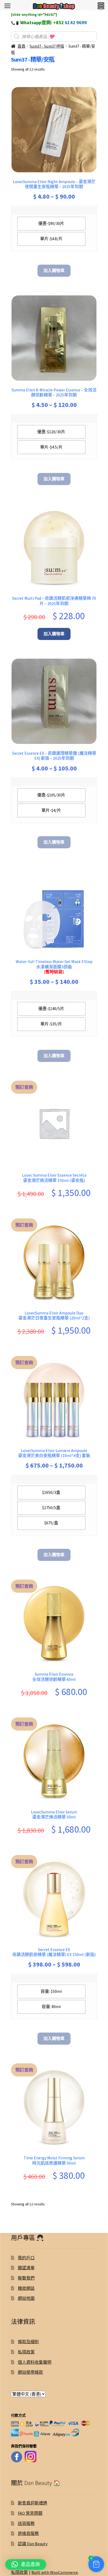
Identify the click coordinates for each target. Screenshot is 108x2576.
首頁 (21, 46)
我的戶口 (26, 2258)
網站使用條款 (30, 2372)
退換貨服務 (28, 2533)
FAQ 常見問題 (30, 2513)
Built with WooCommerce (55, 2572)
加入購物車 (54, 270)
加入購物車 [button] (54, 634)
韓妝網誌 (26, 2288)
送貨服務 (26, 2523)
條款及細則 (28, 2342)
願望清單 (26, 2268)
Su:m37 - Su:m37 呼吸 (47, 46)
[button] (96, 2564)
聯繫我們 (26, 2278)
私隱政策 (26, 2352)
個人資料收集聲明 (35, 2362)
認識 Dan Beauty (33, 2544)
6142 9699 (76, 22)
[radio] (51, 224)
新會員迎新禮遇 (33, 2503)
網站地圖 (26, 2298)
